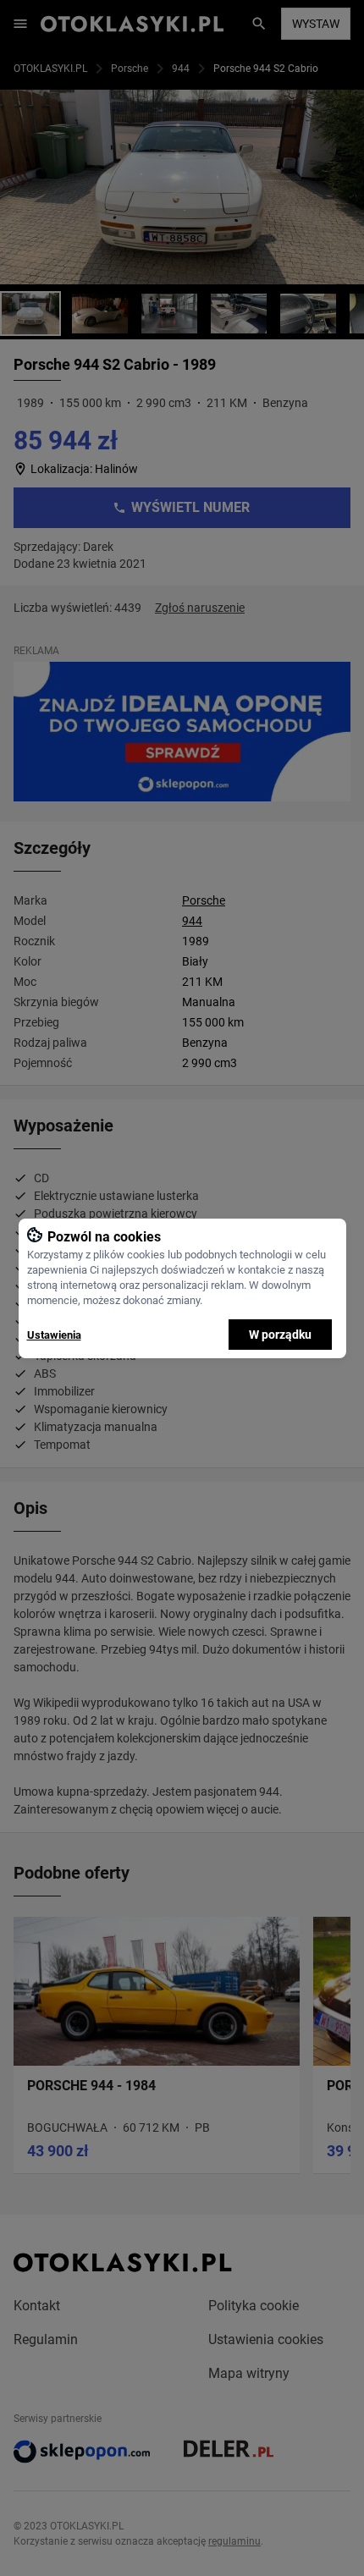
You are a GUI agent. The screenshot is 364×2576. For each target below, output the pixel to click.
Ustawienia (54, 1335)
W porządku (280, 1335)
